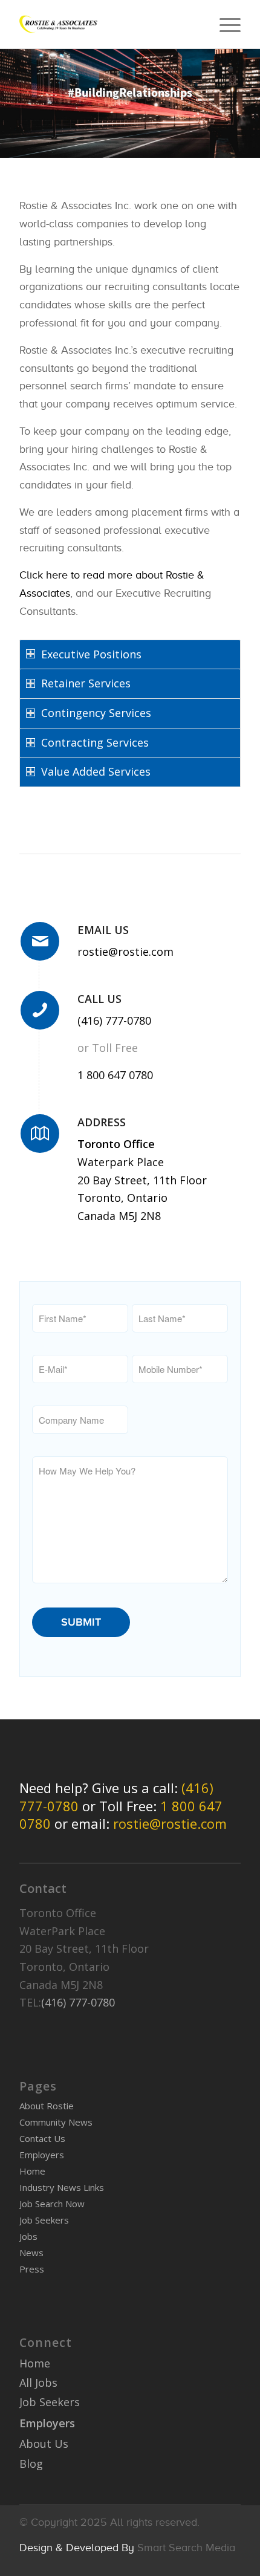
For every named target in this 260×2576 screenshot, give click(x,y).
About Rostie (47, 2106)
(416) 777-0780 (114, 1020)
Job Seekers (44, 2220)
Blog (31, 2464)
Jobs (28, 2236)
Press (32, 2269)
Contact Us (42, 2138)
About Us (44, 2444)
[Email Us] (40, 941)
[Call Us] (40, 1010)
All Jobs (38, 2383)
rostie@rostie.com (125, 952)
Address (102, 1122)
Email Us (103, 930)
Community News (56, 2122)
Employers (42, 2155)
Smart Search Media (186, 2548)
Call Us (99, 999)
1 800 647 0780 (115, 1075)
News (31, 2253)
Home (32, 2171)
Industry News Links (62, 2187)
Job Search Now (52, 2204)
